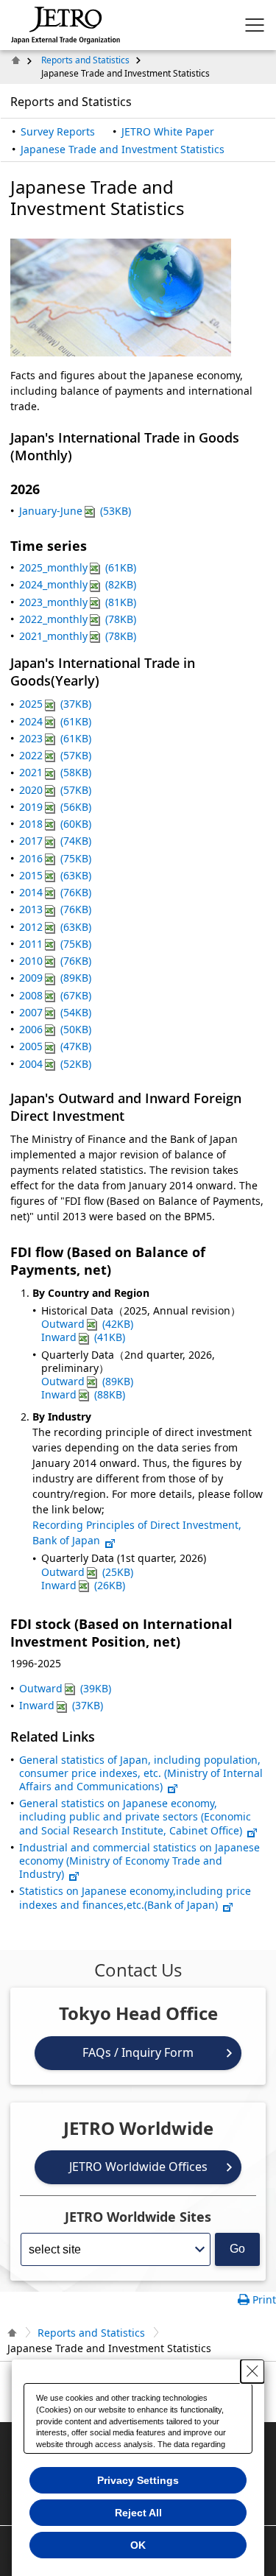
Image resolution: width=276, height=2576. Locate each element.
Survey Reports (58, 131)
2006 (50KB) (55, 1029)
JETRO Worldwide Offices (138, 2167)
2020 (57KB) (55, 790)
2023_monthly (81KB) (78, 602)
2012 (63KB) (55, 927)
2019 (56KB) (55, 807)
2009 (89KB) (55, 978)
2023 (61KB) (55, 738)
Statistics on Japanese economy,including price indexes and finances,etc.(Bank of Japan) (135, 1897)
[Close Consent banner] (252, 2371)
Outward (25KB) (87, 1572)
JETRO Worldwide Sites (138, 2217)
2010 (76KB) (55, 961)
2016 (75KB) (55, 858)
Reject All (138, 2513)
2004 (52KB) (55, 1064)
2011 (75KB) (55, 944)
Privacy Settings (138, 2480)
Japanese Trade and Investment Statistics (123, 149)
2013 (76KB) (55, 909)
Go (237, 2249)
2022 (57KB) (55, 755)
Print (264, 2299)
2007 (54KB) (55, 1012)
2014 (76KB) (55, 892)
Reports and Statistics (85, 60)
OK (138, 2545)
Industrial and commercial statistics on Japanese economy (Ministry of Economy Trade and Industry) (139, 1861)
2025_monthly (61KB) (78, 567)
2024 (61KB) (55, 721)
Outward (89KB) (87, 1381)
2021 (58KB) (55, 772)
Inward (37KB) (61, 1705)
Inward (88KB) (83, 1394)
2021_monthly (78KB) (78, 636)
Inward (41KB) (83, 1337)
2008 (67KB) (55, 995)
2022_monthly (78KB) (78, 619)
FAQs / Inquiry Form (138, 2052)
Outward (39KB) (65, 1688)
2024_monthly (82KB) (78, 584)
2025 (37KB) (55, 704)
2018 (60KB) (55, 824)
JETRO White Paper (168, 131)
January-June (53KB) (75, 511)
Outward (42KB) (87, 1324)
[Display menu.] (255, 25)
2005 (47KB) (55, 1046)
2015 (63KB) (55, 875)
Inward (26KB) (83, 1585)
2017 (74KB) (55, 841)
